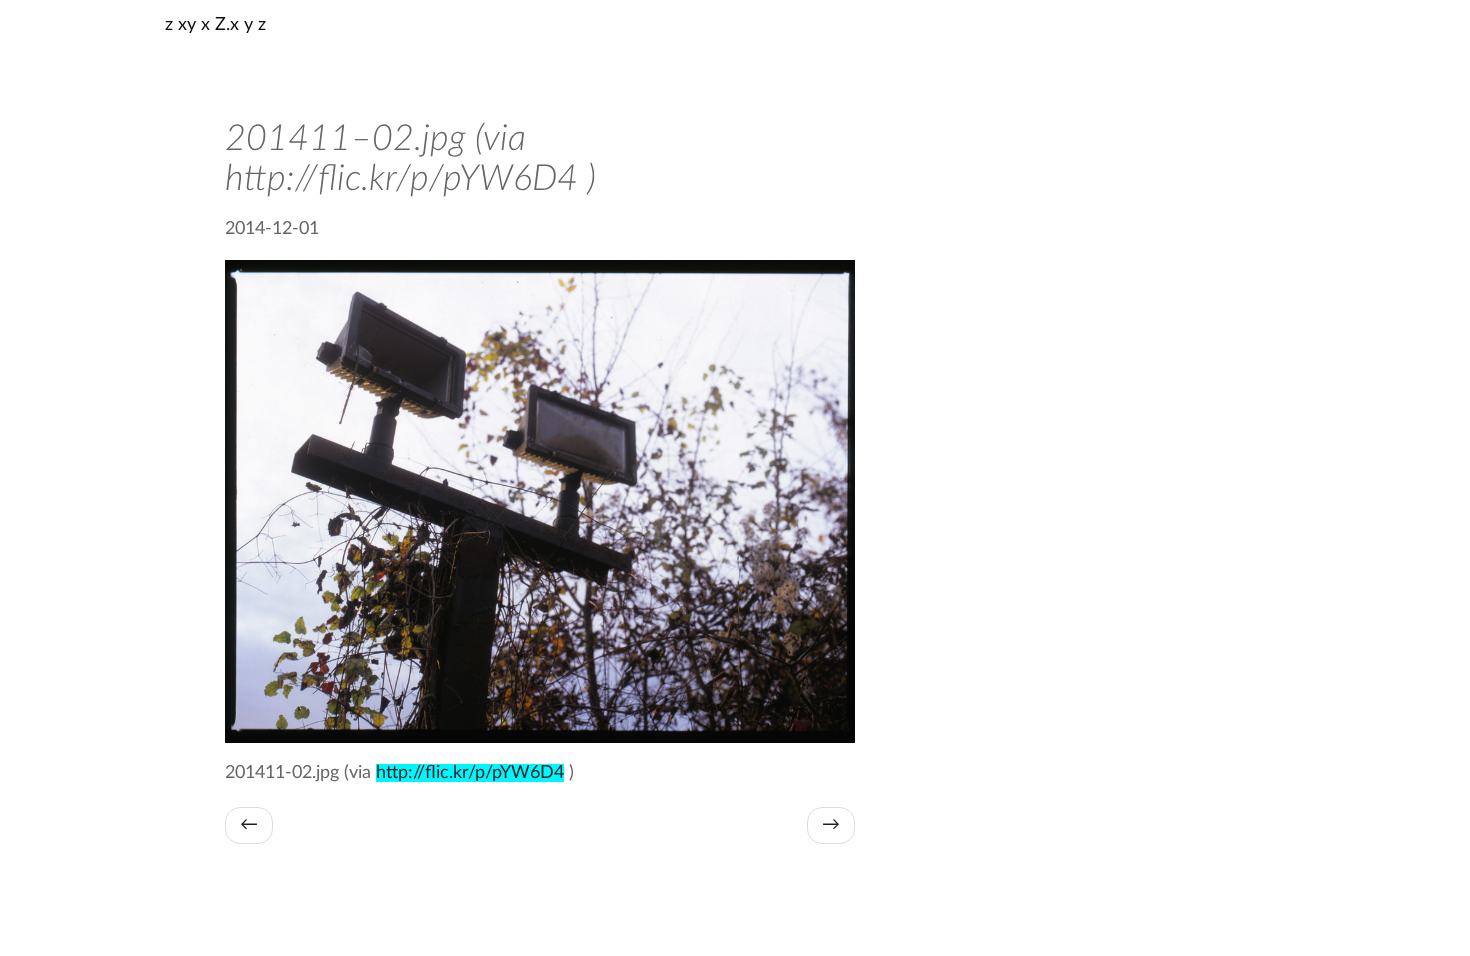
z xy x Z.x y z (215, 25)
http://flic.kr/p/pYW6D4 (470, 773)
